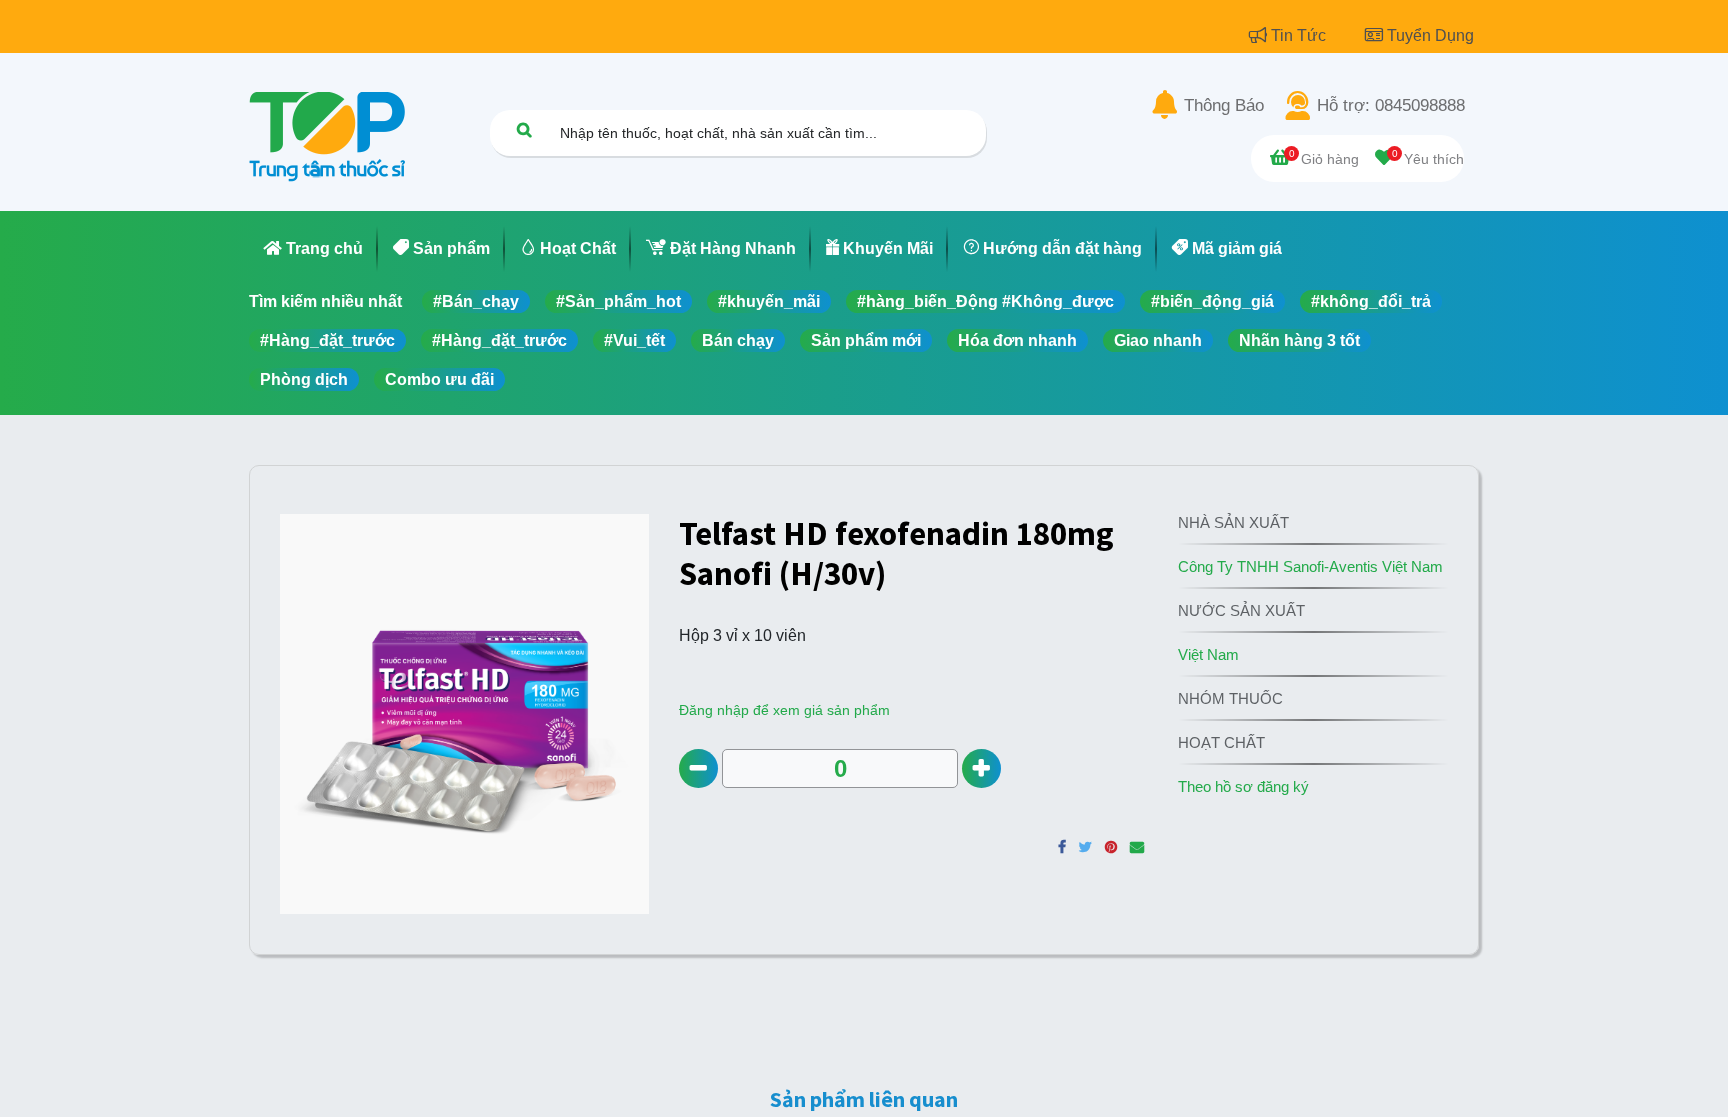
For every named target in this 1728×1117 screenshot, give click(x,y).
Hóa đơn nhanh (1017, 340)
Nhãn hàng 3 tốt (1299, 340)
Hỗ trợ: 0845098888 (1391, 106)
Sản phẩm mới (866, 340)
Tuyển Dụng (1430, 35)
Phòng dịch (304, 379)
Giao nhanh (1158, 340)
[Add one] (981, 768)
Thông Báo (1224, 106)
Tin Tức (1300, 35)
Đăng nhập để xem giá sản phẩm (784, 710)
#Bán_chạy (476, 301)
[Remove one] (698, 768)
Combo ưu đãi (439, 379)
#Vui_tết (634, 340)
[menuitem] (313, 249)
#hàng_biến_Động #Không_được (985, 301)
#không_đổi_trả (1371, 301)
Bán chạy (738, 340)
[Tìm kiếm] (524, 129)
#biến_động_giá (1212, 301)
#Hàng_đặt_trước (327, 340)
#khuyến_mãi (769, 301)
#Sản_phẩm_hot (618, 301)
